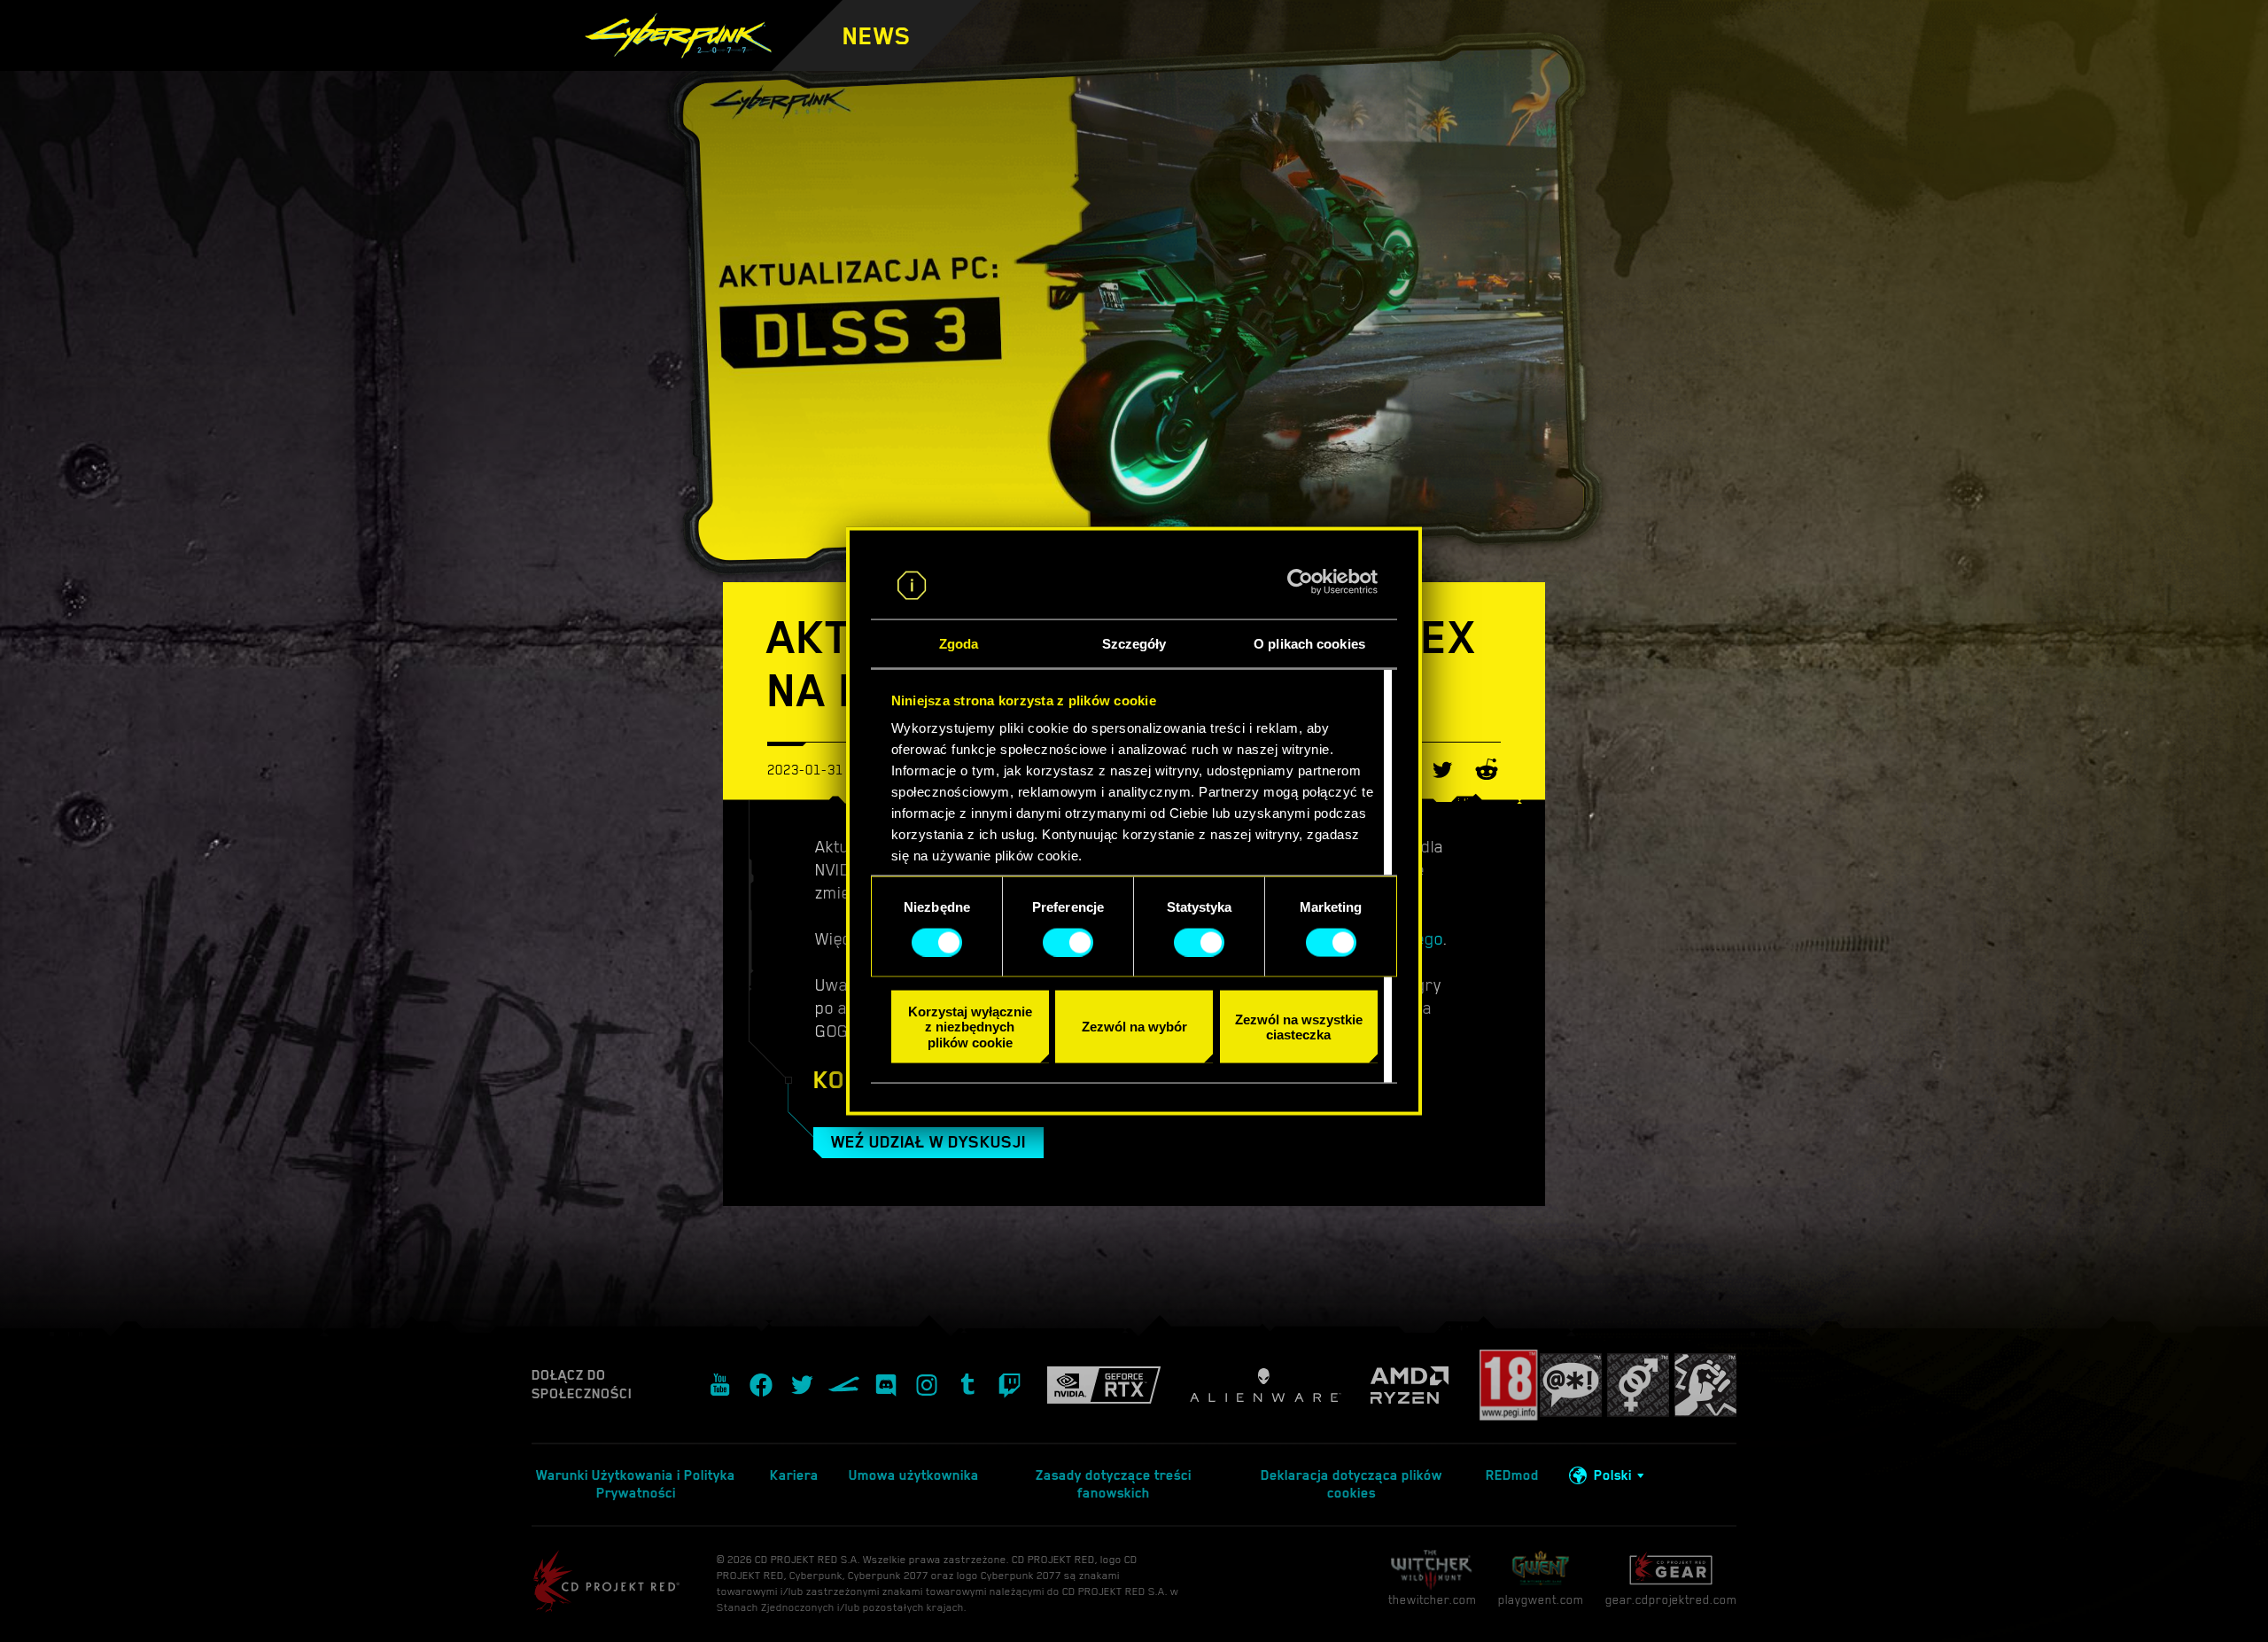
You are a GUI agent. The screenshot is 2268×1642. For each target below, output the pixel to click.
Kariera (794, 1475)
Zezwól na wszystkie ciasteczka (1299, 1026)
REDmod (1512, 1475)
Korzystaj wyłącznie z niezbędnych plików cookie (970, 1027)
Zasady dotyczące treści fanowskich (1114, 1485)
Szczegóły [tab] (1134, 644)
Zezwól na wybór (1134, 1027)
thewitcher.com (1432, 1599)
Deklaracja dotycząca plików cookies (1351, 1485)
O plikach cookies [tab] (1309, 644)
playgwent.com (1541, 1599)
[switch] (1068, 942)
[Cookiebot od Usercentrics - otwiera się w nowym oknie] (1300, 582)
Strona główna (1039, 62)
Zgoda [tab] (959, 644)
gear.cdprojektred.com (1671, 1599)
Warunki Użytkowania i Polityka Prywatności (636, 1485)
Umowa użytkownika (914, 1475)
